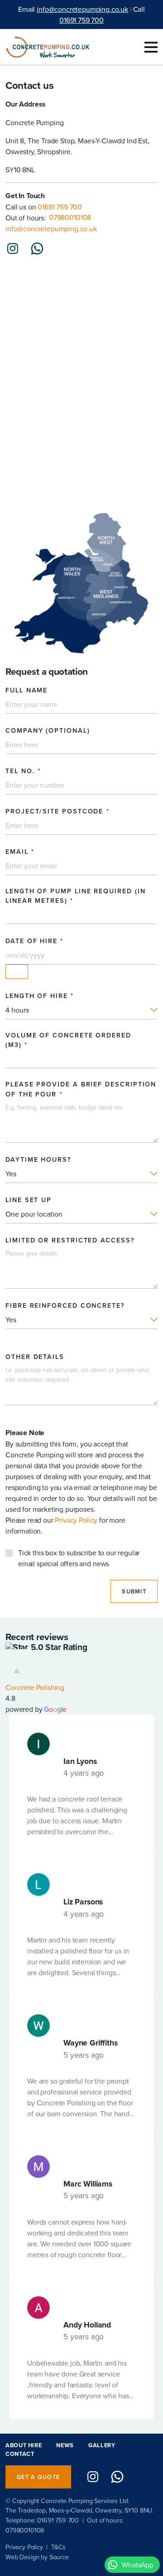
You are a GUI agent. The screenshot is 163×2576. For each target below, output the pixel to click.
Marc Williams (88, 2184)
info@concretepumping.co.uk (82, 9)
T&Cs (58, 2547)
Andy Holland (87, 2325)
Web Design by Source (37, 2557)
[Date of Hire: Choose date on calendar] (17, 972)
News (65, 2445)
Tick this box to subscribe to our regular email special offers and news (79, 1558)
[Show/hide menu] (151, 47)
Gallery (102, 2445)
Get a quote (38, 2477)
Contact (20, 2454)
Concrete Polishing (35, 1687)
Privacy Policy (76, 1520)
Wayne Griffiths (91, 2043)
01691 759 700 (81, 20)
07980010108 (25, 2530)
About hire (24, 2445)
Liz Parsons (83, 1902)
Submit (134, 1591)
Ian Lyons (80, 1761)
